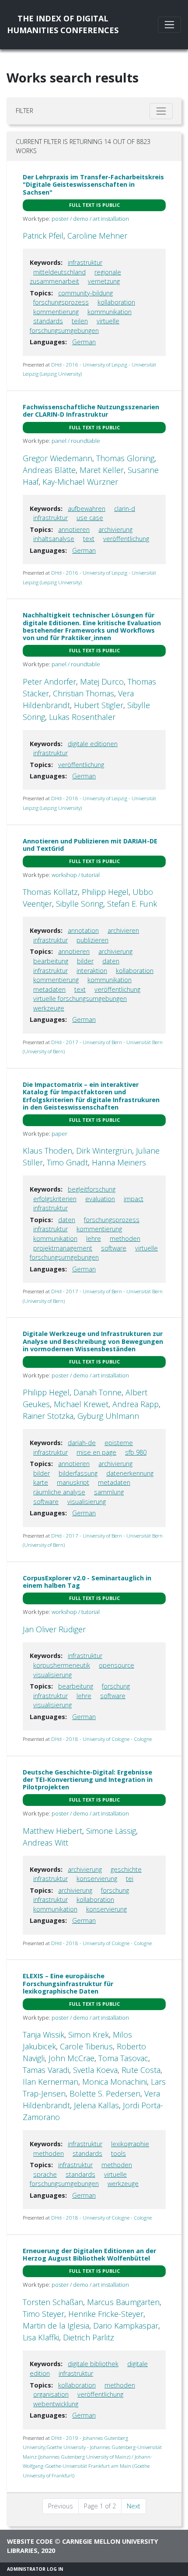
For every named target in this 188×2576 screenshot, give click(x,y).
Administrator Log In (35, 2569)
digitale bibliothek (93, 2364)
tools (118, 2153)
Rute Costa (141, 2070)
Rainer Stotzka (48, 1416)
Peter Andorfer (49, 682)
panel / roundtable (76, 441)
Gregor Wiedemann (57, 458)
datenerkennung (130, 1473)
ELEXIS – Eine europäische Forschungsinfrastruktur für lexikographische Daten (68, 1983)
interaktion (92, 971)
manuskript (73, 1482)
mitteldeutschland (59, 272)
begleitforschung (92, 1189)
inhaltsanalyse (54, 539)
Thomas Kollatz (50, 892)
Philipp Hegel (105, 892)
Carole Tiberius (86, 2046)
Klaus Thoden (47, 1151)
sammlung (109, 1492)
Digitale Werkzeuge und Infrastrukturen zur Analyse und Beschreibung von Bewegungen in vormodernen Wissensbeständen (93, 1341)
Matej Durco (102, 682)
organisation (51, 2394)
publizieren (92, 940)
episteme (119, 1443)
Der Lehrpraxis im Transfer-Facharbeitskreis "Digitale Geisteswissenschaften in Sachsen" (93, 185)
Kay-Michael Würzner (80, 482)
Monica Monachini (115, 2082)
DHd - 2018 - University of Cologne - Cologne (101, 1739)
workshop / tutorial (76, 875)
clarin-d (125, 509)
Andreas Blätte (49, 470)
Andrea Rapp (136, 1404)
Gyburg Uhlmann (108, 1416)
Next (134, 2506)
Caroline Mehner (97, 236)
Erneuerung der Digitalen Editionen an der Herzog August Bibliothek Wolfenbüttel (89, 2254)
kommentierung (56, 312)
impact (134, 1199)
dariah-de (82, 1443)
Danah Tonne (97, 1392)
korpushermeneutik (62, 1665)
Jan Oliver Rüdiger (54, 1629)
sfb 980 (136, 1452)
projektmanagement (63, 1248)
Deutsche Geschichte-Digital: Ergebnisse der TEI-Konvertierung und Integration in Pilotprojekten (88, 1780)
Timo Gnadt (67, 1162)
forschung (116, 1686)
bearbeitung (51, 961)
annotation (83, 930)
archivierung (115, 529)
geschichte (126, 1869)
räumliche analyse (59, 1492)
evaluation (100, 1199)
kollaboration (116, 302)
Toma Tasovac (123, 2058)
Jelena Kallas (96, 2105)
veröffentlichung (126, 539)
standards (48, 321)
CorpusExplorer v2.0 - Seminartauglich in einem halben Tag (87, 1582)
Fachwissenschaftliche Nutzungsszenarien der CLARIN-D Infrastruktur (91, 411)
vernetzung (104, 281)
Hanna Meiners (119, 1162)
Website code (30, 2541)
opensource (117, 1665)
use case (90, 518)
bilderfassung (78, 1473)
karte (41, 1482)
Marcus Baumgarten (123, 2302)
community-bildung (85, 293)
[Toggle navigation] (169, 25)
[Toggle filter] (161, 111)
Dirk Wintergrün (104, 1151)
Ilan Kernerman (50, 2082)
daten (111, 961)
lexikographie (130, 2144)
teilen (80, 321)
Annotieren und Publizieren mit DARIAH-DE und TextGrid (90, 845)
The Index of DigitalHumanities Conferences (63, 24)
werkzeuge (49, 1008)
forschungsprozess (61, 302)
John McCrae (71, 2058)
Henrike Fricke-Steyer (106, 2314)
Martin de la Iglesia (56, 2326)
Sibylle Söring (80, 904)
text (89, 539)
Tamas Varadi (46, 2070)
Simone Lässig (111, 1831)
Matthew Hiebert (52, 1831)
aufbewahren (87, 509)
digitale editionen (93, 744)
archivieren (123, 930)
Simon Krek (89, 2035)
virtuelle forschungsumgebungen (80, 999)
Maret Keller (102, 470)
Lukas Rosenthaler (82, 717)
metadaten (49, 989)
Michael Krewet (81, 1404)
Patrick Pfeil (43, 236)
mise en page (96, 1452)
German (84, 342)
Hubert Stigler (99, 705)
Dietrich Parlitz (89, 2337)
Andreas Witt (45, 1843)
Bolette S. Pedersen (105, 2093)
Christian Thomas (84, 693)
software (114, 1248)
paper (59, 1134)
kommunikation (110, 312)
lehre (94, 1238)
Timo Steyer (44, 2314)
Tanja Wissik (44, 2035)
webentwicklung (56, 2404)
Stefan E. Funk (132, 904)
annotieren (74, 529)
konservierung (97, 1879)
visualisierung (87, 1502)
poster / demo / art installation (90, 219)
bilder (85, 961)
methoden (125, 1238)
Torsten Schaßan (53, 2302)
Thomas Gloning (125, 458)
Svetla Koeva (95, 2070)
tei (130, 1879)
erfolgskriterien (55, 1199)
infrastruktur (85, 262)
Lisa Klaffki (41, 2337)
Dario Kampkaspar (126, 2326)
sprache (45, 2174)
